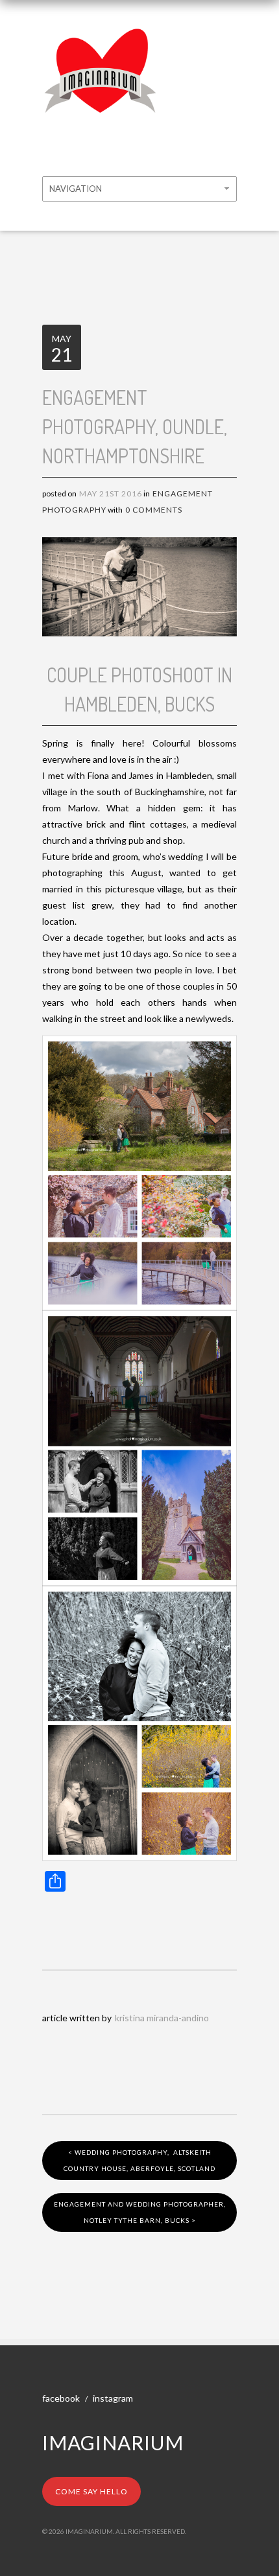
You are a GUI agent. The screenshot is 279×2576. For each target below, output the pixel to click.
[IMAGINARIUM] (101, 38)
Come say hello (91, 2491)
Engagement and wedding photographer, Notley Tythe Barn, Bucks (140, 2212)
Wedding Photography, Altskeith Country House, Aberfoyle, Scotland (139, 2160)
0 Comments (154, 510)
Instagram (113, 2398)
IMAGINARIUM (113, 2443)
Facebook (61, 2398)
